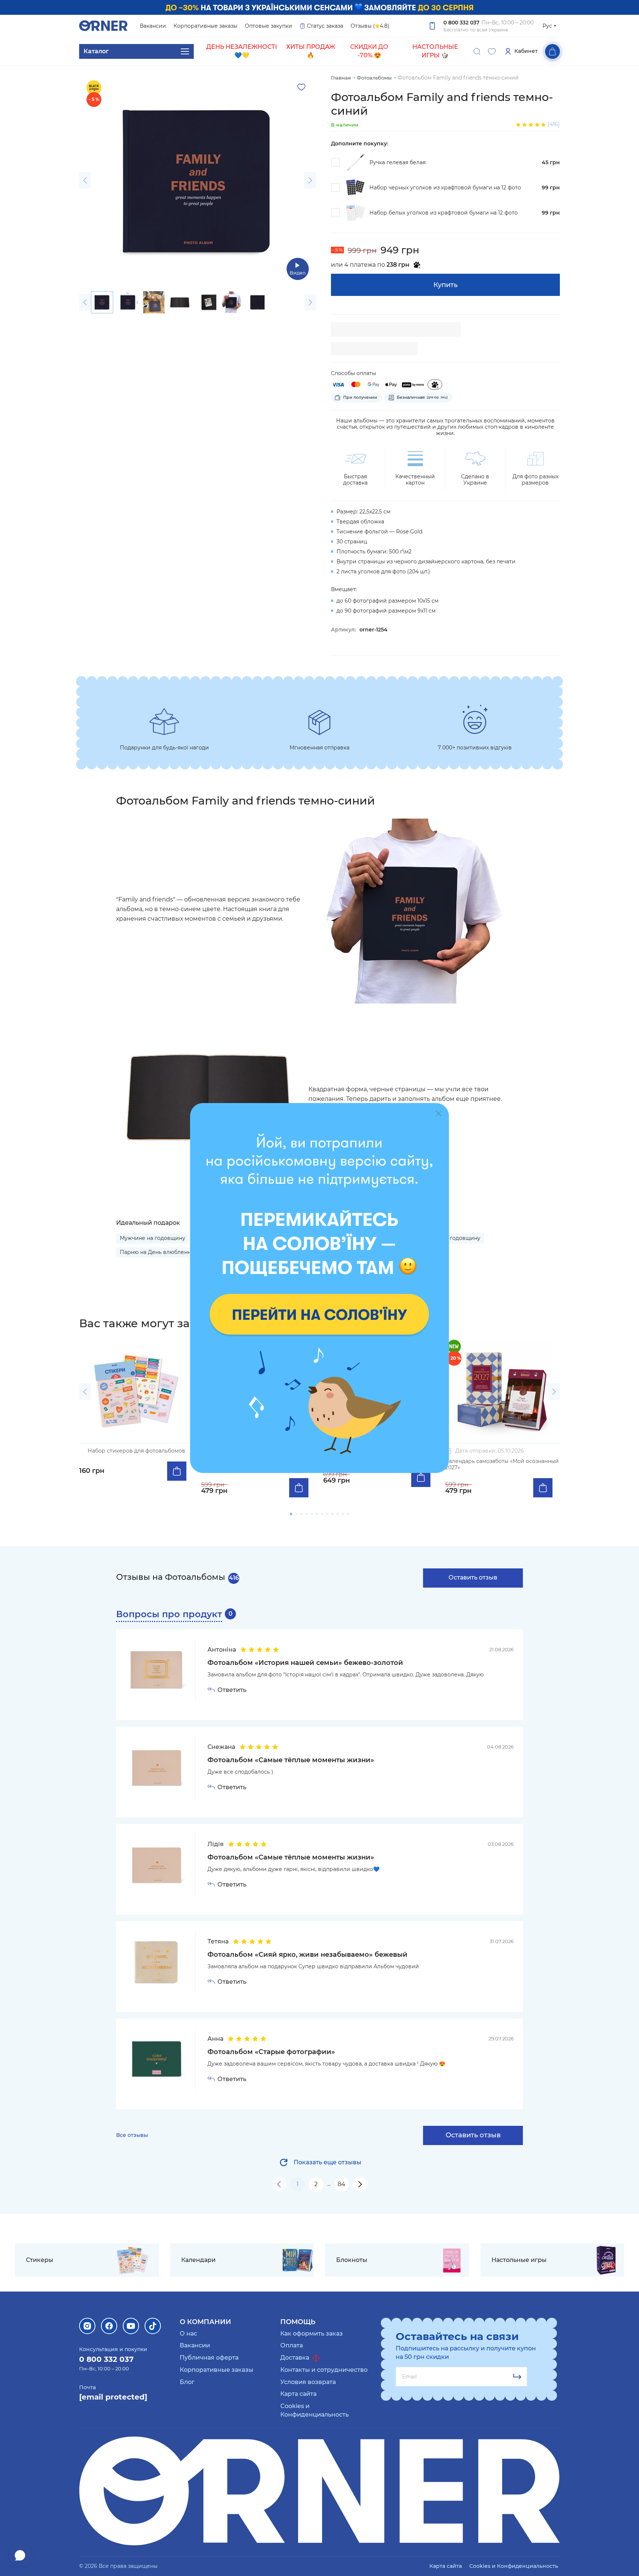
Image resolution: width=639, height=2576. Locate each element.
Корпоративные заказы (205, 26)
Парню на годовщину (451, 1238)
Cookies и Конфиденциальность (514, 2566)
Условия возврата (308, 2382)
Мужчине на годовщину (153, 1238)
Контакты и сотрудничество (324, 2370)
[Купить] (177, 1471)
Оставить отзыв (473, 1577)
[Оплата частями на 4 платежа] (435, 385)
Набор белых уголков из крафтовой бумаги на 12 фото (444, 213)
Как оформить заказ (312, 2334)
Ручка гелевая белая (398, 163)
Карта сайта (298, 2394)
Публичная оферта (209, 2358)
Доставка (295, 2358)
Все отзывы (132, 2135)
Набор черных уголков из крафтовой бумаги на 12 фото (445, 188)
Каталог (96, 51)
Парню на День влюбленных (159, 1252)
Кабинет (526, 51)
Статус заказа (325, 26)
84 (342, 2184)
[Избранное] (492, 51)
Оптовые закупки (268, 26)
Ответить (232, 1690)
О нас (188, 2334)
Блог (187, 2382)
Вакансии (153, 26)
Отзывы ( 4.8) (370, 26)
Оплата (292, 2345)
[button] (85, 180)
